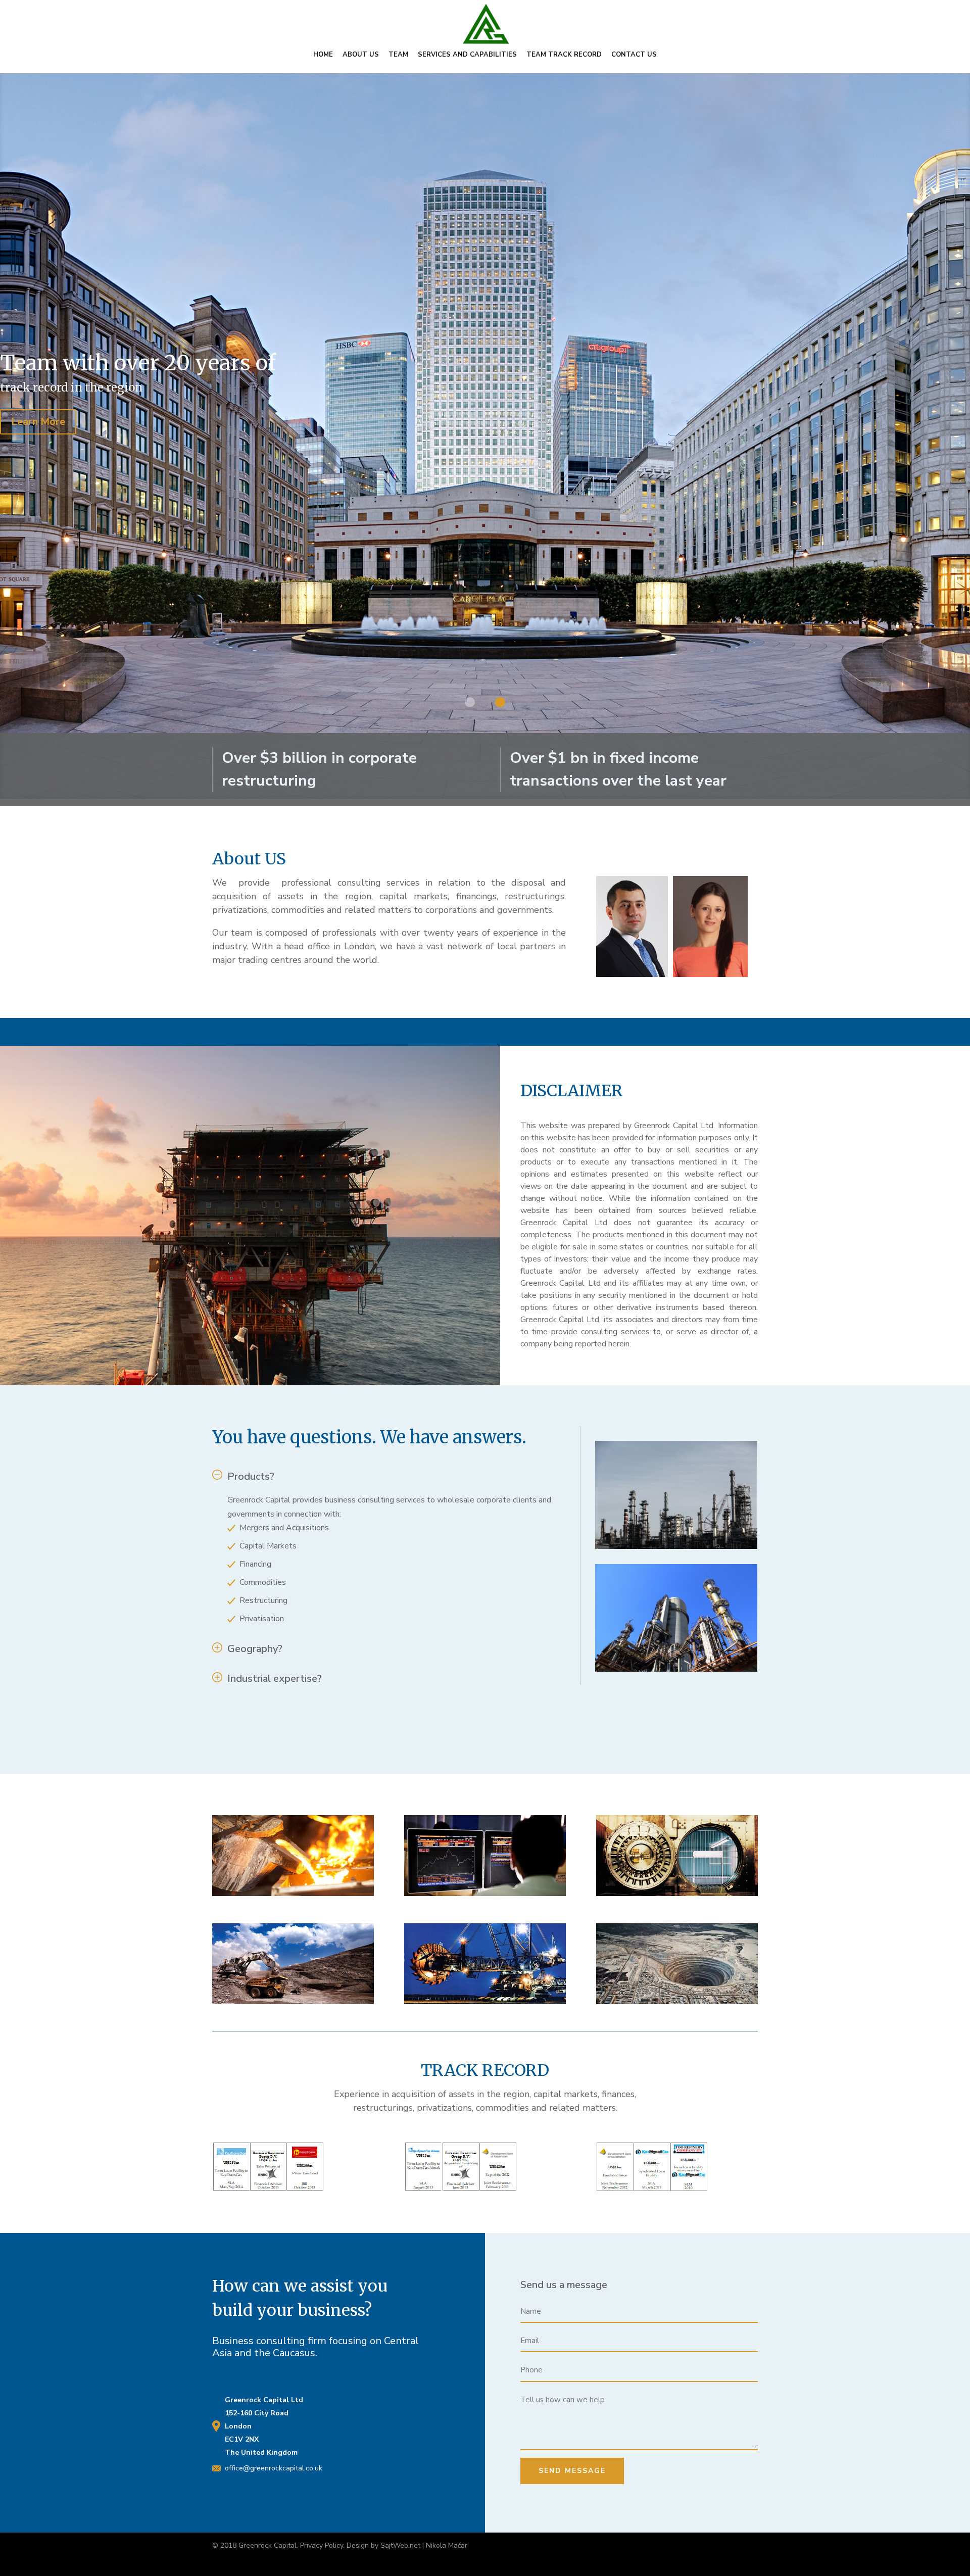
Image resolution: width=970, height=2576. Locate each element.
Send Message (572, 2471)
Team (398, 55)
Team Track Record (564, 55)
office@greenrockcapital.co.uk (274, 2468)
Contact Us (634, 55)
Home (323, 55)
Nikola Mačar (447, 2545)
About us (361, 55)
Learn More (38, 427)
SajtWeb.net (400, 2545)
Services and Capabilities (467, 55)
